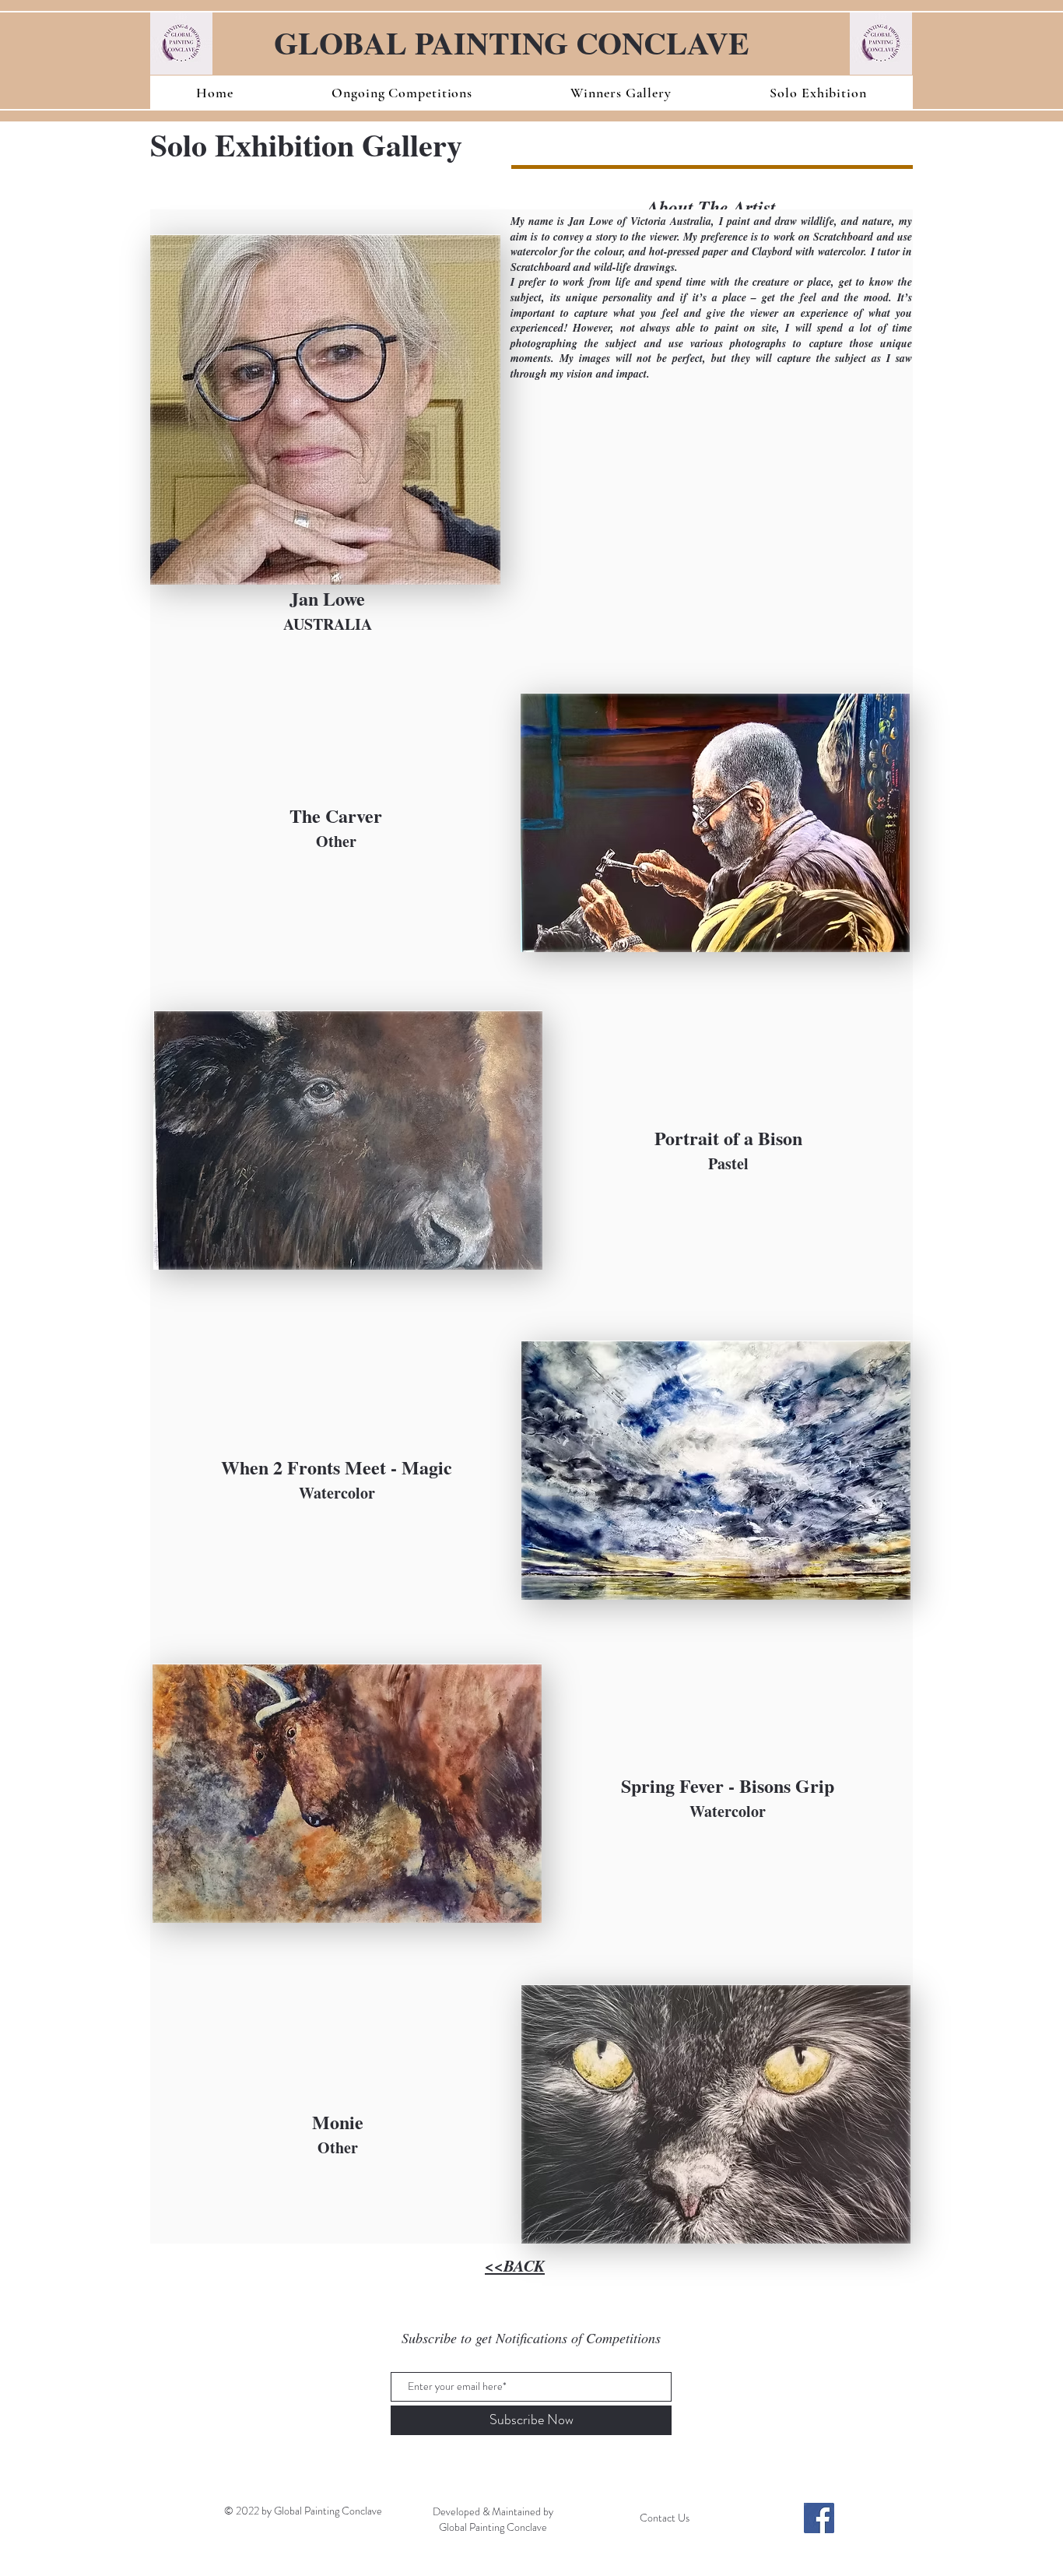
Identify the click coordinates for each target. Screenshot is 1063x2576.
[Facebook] (819, 2518)
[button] (402, 93)
